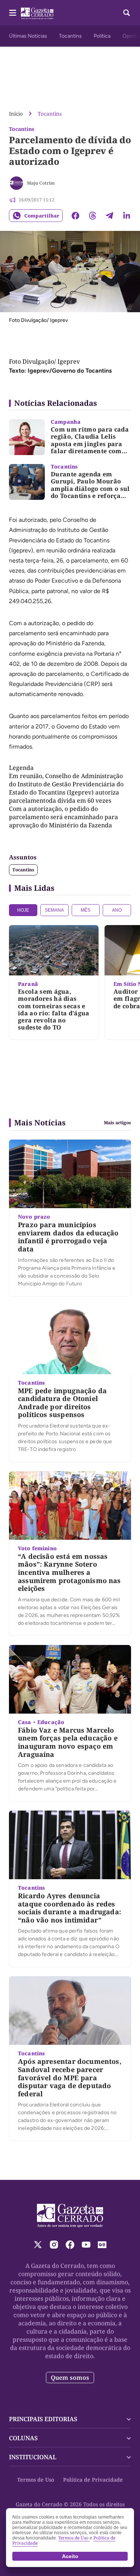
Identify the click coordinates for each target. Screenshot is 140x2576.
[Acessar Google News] (102, 2245)
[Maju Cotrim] (16, 183)
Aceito (70, 2556)
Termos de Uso (36, 2480)
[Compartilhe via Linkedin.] (127, 216)
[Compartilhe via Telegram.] (109, 216)
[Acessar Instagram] (54, 2245)
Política (102, 36)
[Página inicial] (70, 2216)
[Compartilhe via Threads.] (93, 216)
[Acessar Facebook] (70, 2245)
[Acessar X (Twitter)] (38, 2245)
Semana (54, 910)
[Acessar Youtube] (86, 2245)
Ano (117, 910)
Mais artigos (117, 1123)
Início (16, 114)
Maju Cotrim (41, 183)
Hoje (23, 910)
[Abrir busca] (127, 13)
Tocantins (70, 36)
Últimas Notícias (28, 36)
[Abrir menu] (13, 13)
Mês (85, 910)
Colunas (23, 2438)
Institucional (33, 2457)
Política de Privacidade (93, 2480)
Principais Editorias (43, 2419)
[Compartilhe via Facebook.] (75, 216)
